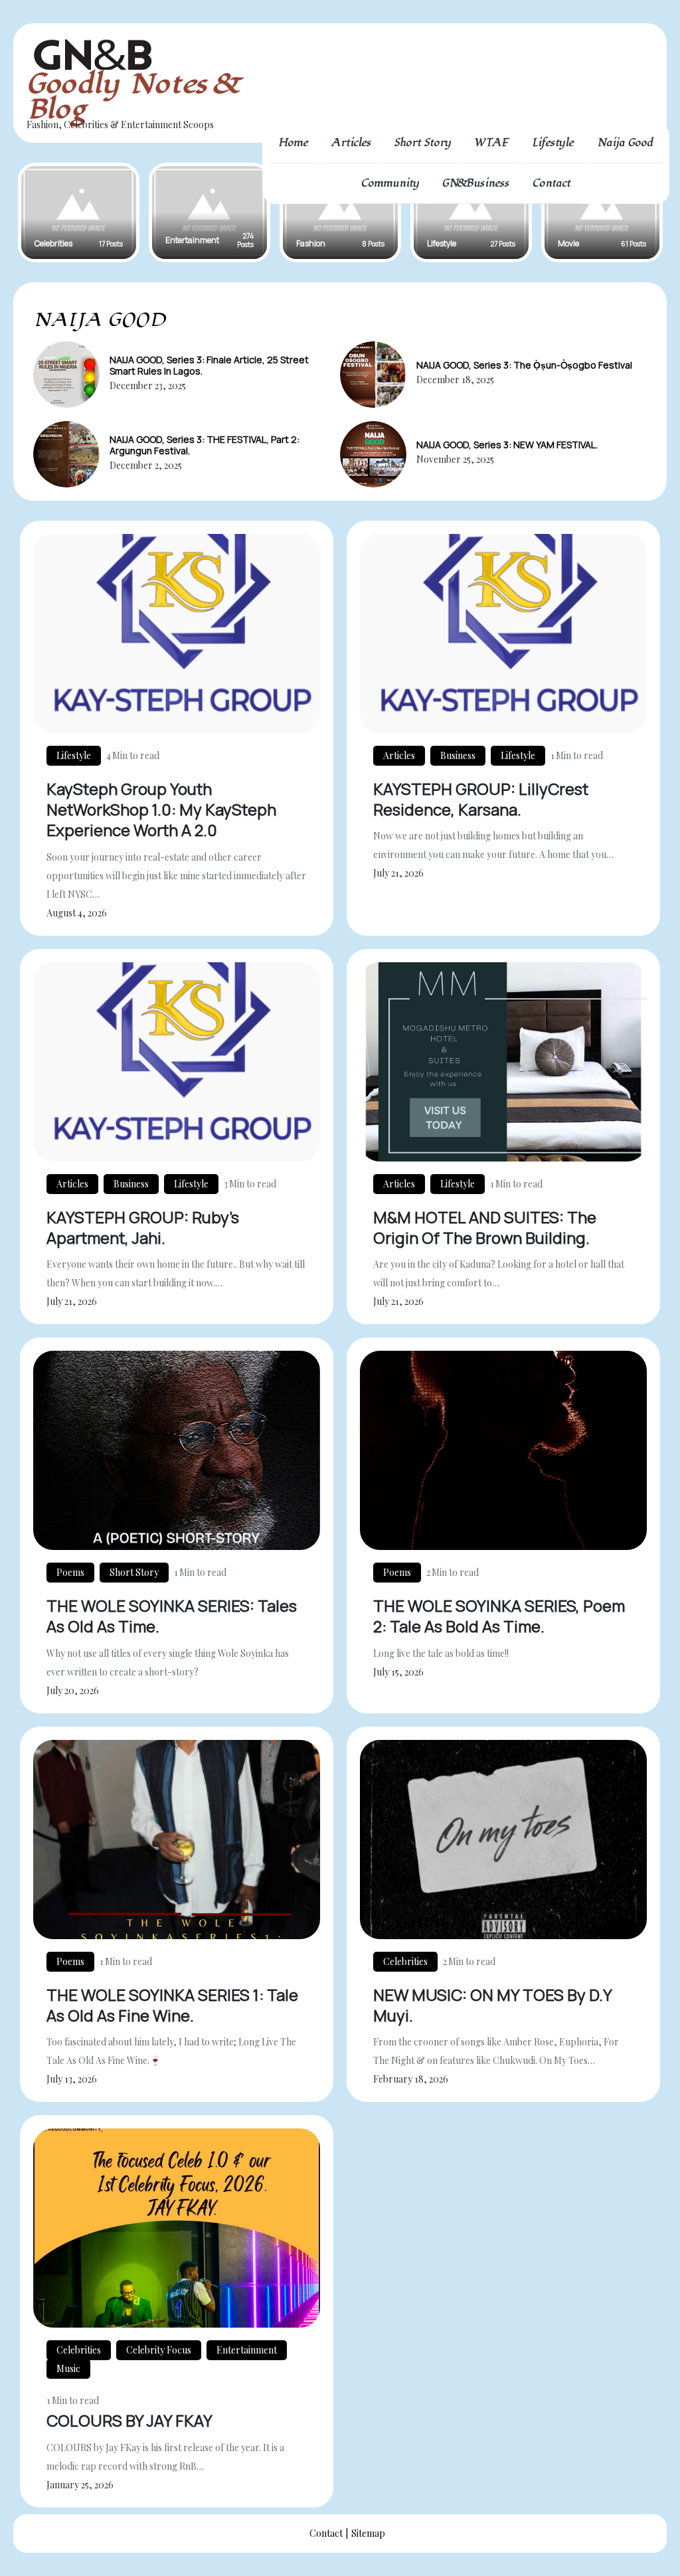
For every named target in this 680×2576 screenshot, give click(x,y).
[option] (79, 213)
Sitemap (368, 2533)
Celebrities (405, 1961)
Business (458, 755)
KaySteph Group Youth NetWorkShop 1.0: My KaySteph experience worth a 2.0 (161, 809)
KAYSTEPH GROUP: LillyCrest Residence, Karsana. (481, 799)
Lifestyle (553, 143)
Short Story (423, 143)
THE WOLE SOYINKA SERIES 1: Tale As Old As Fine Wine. (172, 2005)
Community (390, 183)
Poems (70, 1572)
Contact (552, 183)
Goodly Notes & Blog (131, 97)
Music (68, 2368)
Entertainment (247, 2350)
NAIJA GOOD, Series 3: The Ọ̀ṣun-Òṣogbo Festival (524, 365)
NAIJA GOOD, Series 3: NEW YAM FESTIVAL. (507, 445)
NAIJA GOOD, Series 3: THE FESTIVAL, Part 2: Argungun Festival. (205, 445)
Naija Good (625, 143)
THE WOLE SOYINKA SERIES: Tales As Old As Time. (172, 1616)
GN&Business (476, 183)
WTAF (491, 143)
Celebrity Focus (159, 2350)
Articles (351, 143)
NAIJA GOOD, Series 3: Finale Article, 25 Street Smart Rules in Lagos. (209, 365)
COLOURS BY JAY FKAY (129, 2420)
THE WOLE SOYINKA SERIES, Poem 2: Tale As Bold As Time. (499, 1616)
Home (293, 143)
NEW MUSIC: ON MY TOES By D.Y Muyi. (492, 2005)
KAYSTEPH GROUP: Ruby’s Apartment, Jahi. (143, 1227)
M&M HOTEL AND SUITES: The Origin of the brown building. (485, 1227)
